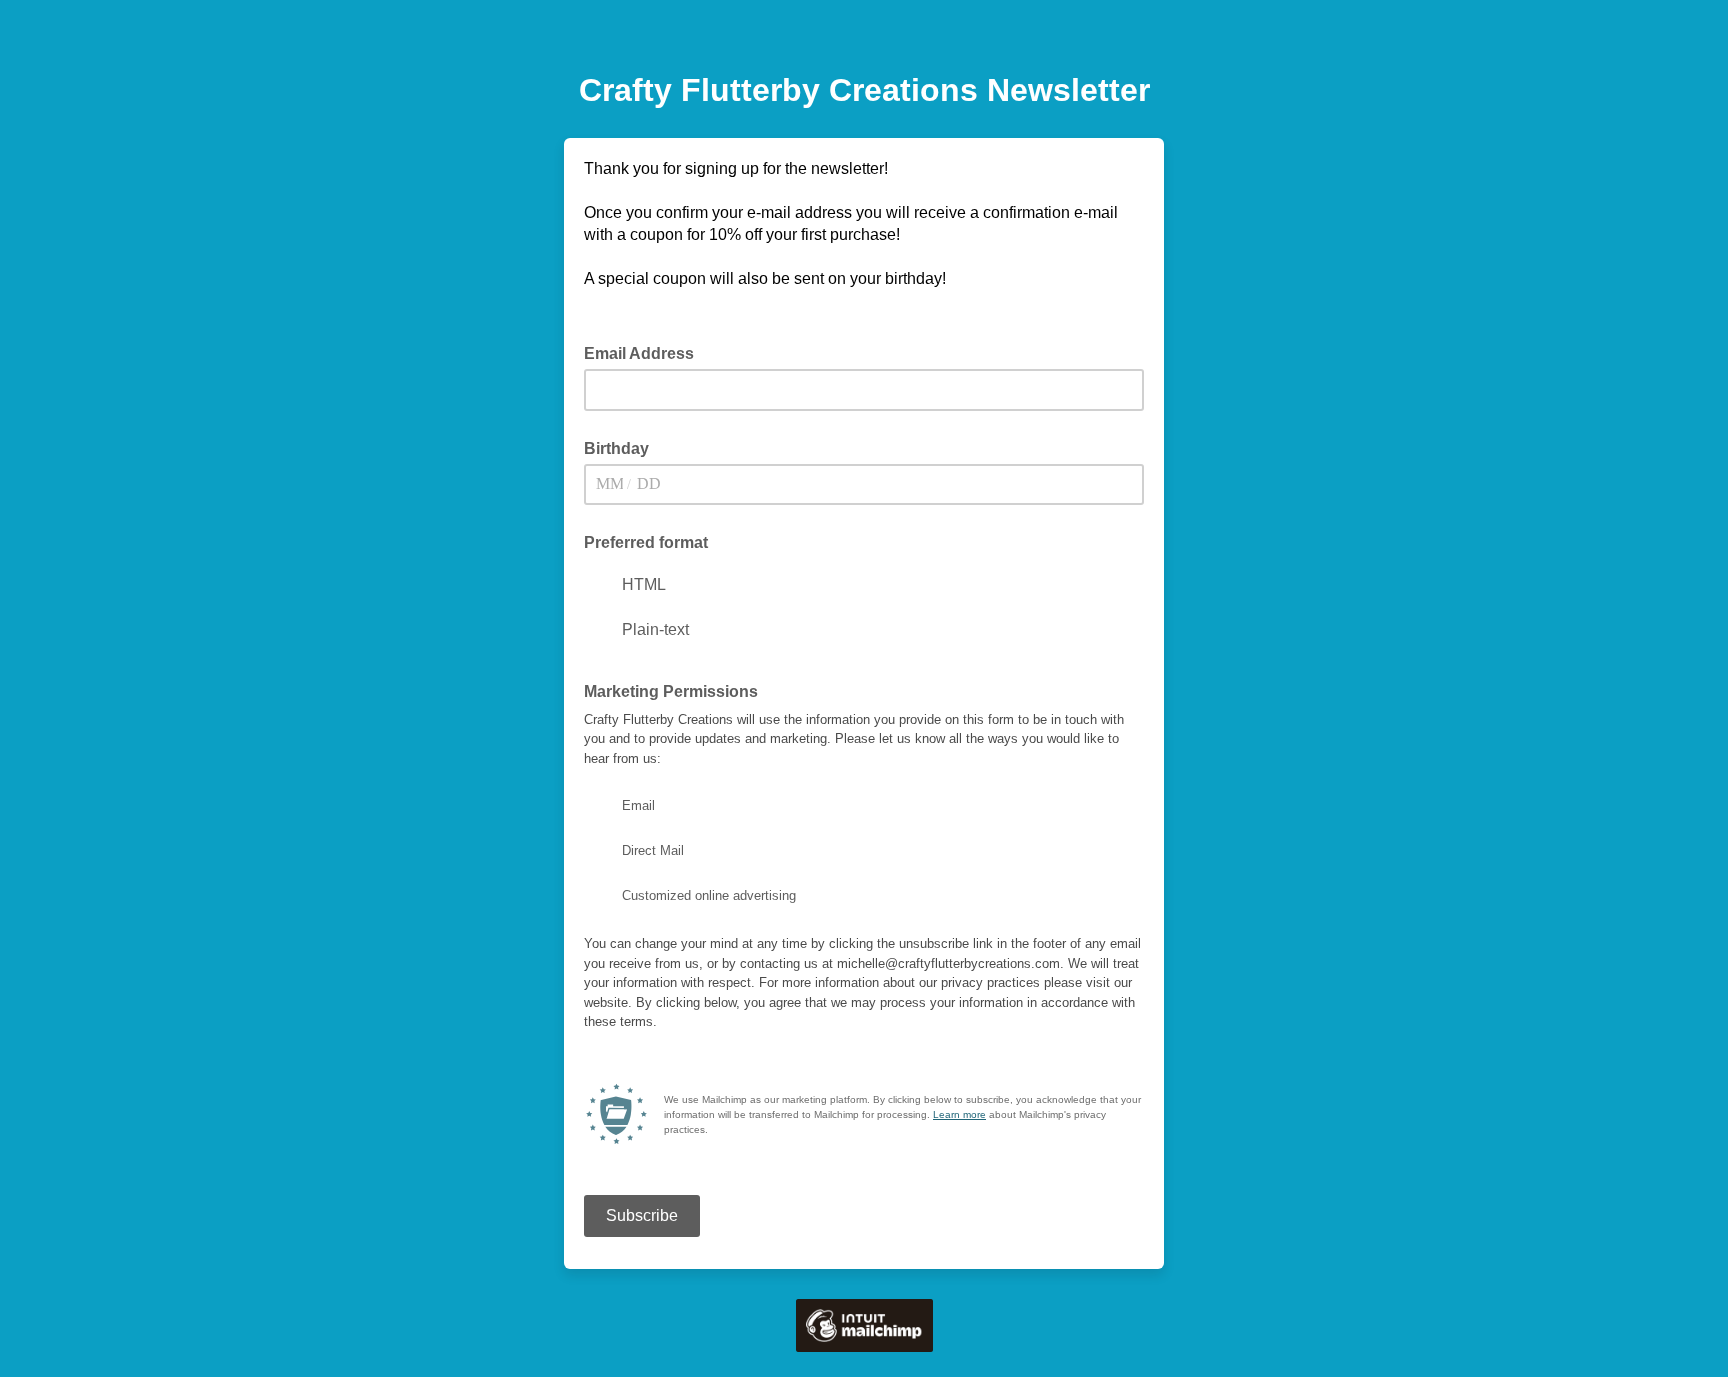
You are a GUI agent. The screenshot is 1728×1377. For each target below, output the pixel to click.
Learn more (959, 1114)
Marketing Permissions (671, 691)
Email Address (645, 352)
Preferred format (646, 542)
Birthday (616, 448)
